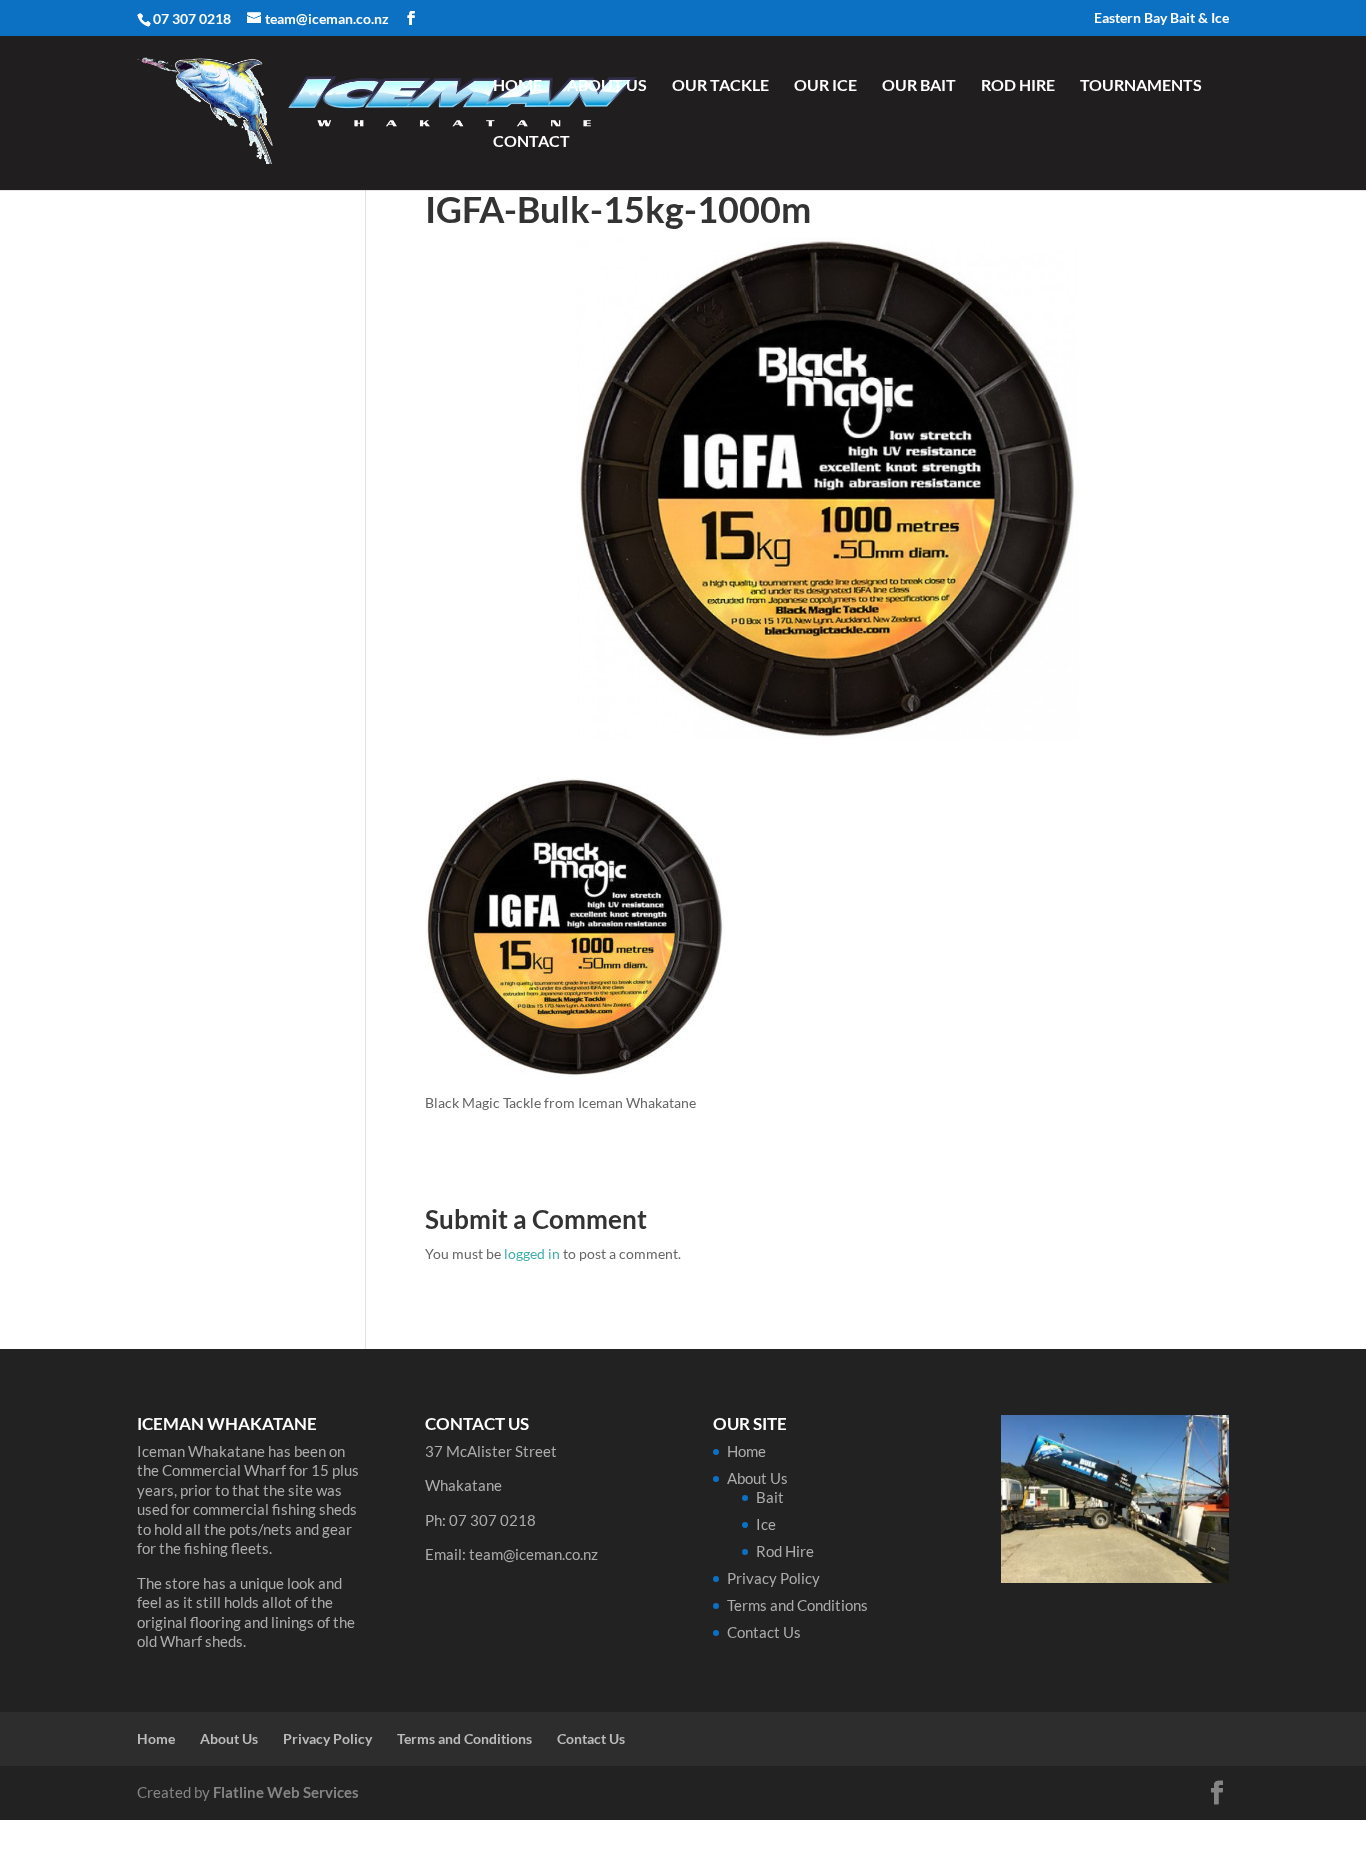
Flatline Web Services (286, 1792)
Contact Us (764, 1632)
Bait (770, 1497)
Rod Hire (1018, 86)
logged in (532, 1253)
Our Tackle (720, 86)
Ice (766, 1524)
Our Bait (919, 86)
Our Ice (825, 86)
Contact (531, 142)
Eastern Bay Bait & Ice (1161, 18)
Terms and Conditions (797, 1605)
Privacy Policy (773, 1578)
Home (517, 86)
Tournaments (1141, 86)
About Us (607, 86)
